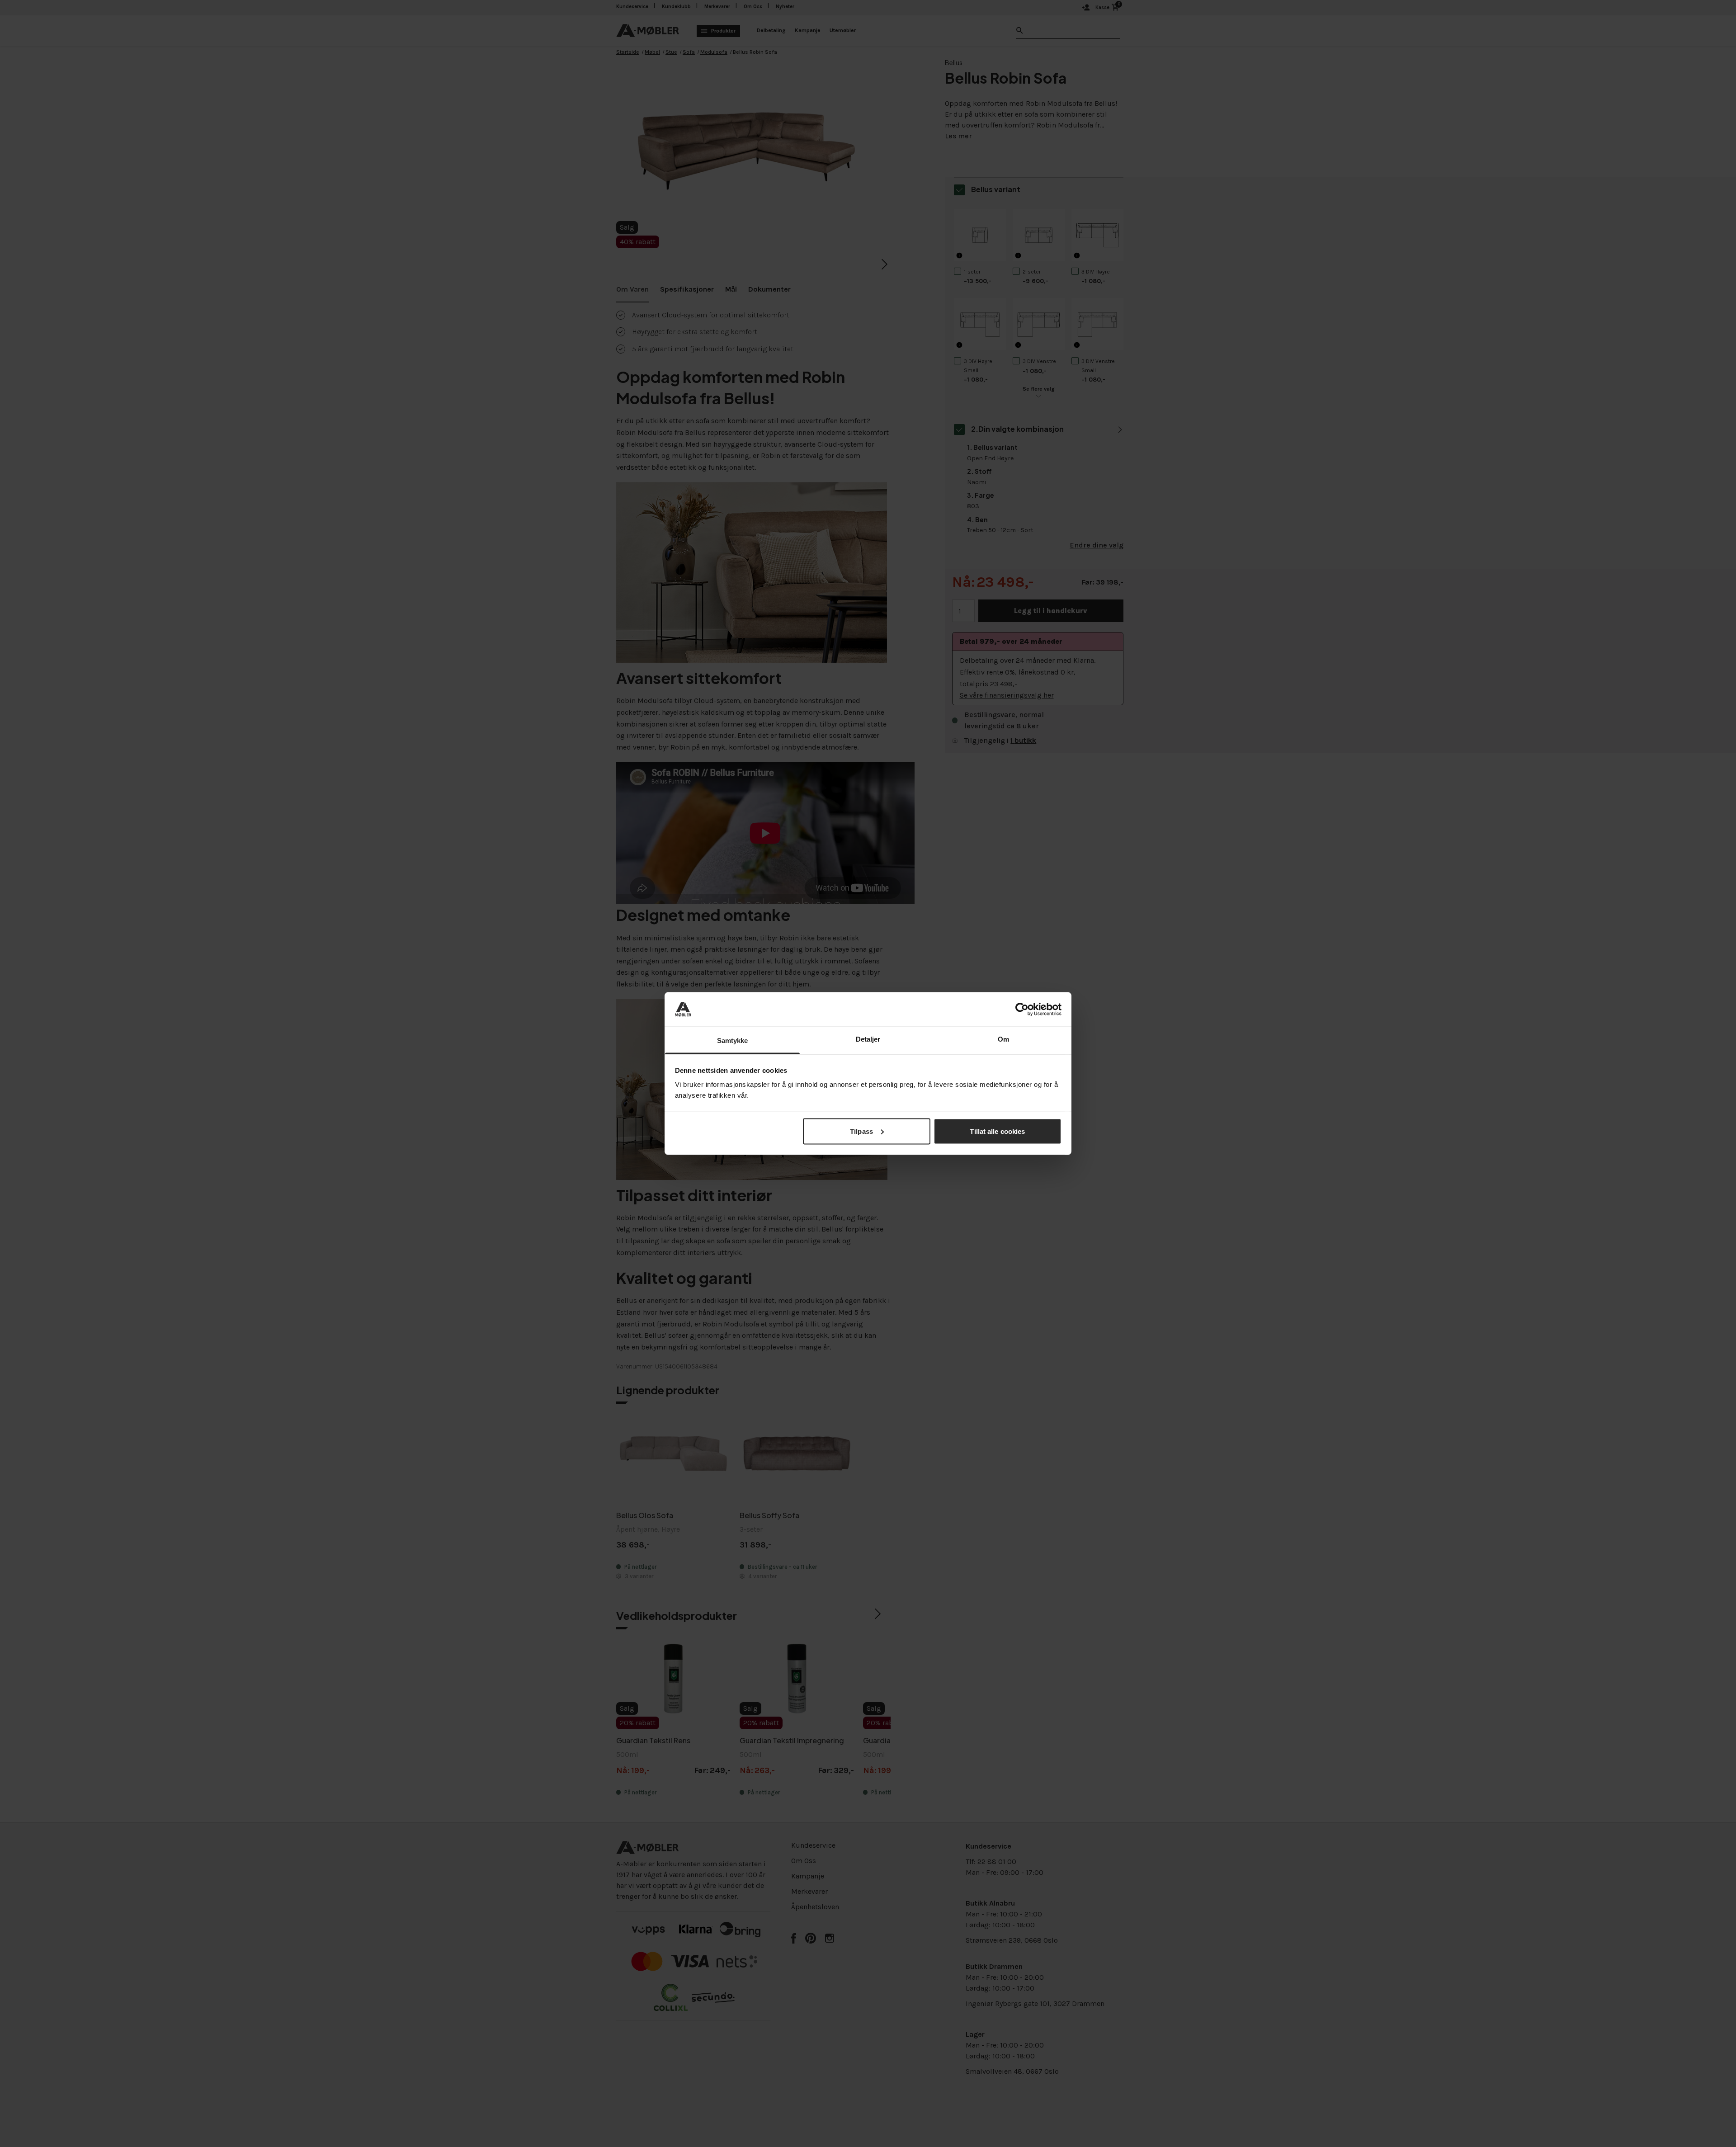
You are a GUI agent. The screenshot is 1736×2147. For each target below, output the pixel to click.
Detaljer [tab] (868, 1039)
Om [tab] (1003, 1039)
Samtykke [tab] (733, 1040)
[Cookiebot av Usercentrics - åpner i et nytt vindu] (1022, 1009)
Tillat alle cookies (997, 1131)
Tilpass (861, 1131)
